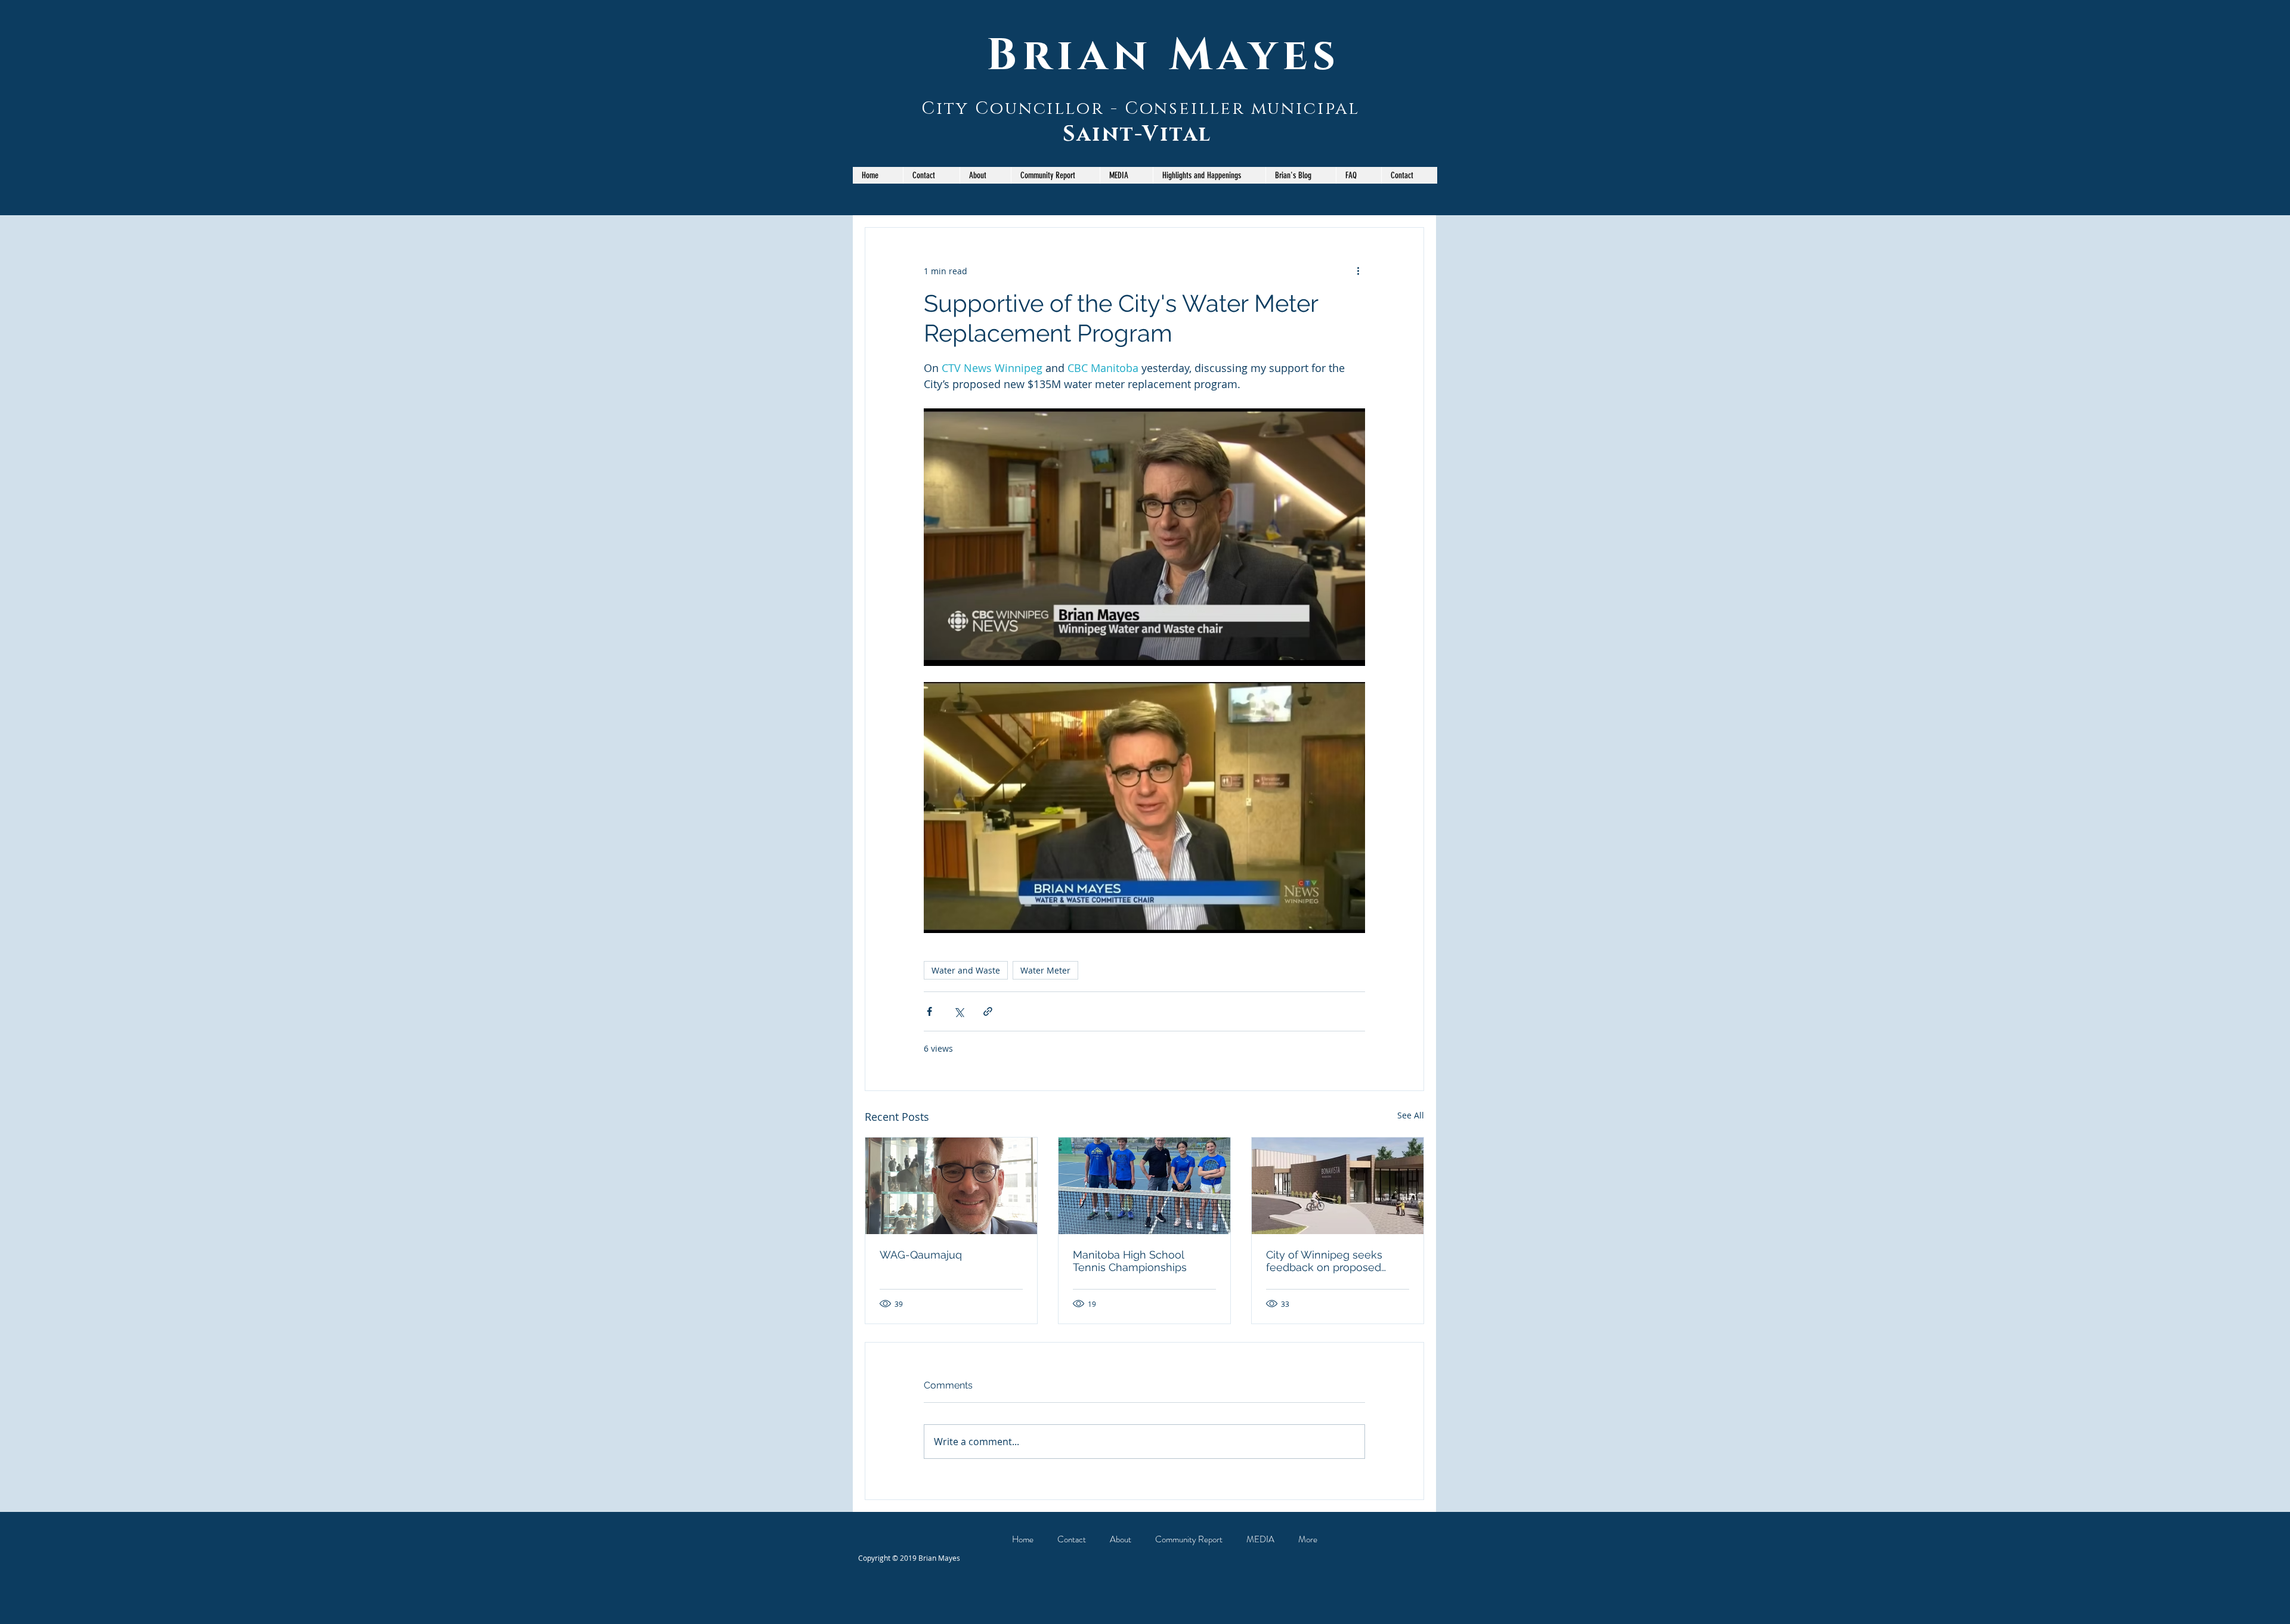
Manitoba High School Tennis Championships (1130, 1261)
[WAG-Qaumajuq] (951, 1186)
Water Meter (1045, 970)
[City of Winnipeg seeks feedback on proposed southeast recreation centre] (1338, 1186)
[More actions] (1358, 271)
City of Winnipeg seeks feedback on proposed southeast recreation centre (1336, 1261)
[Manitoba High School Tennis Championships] (1144, 1186)
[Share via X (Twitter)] (959, 1011)
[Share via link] (988, 1011)
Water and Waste (966, 970)
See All (1411, 1115)
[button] (1055, 175)
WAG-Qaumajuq (921, 1255)
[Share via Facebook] (929, 1011)
